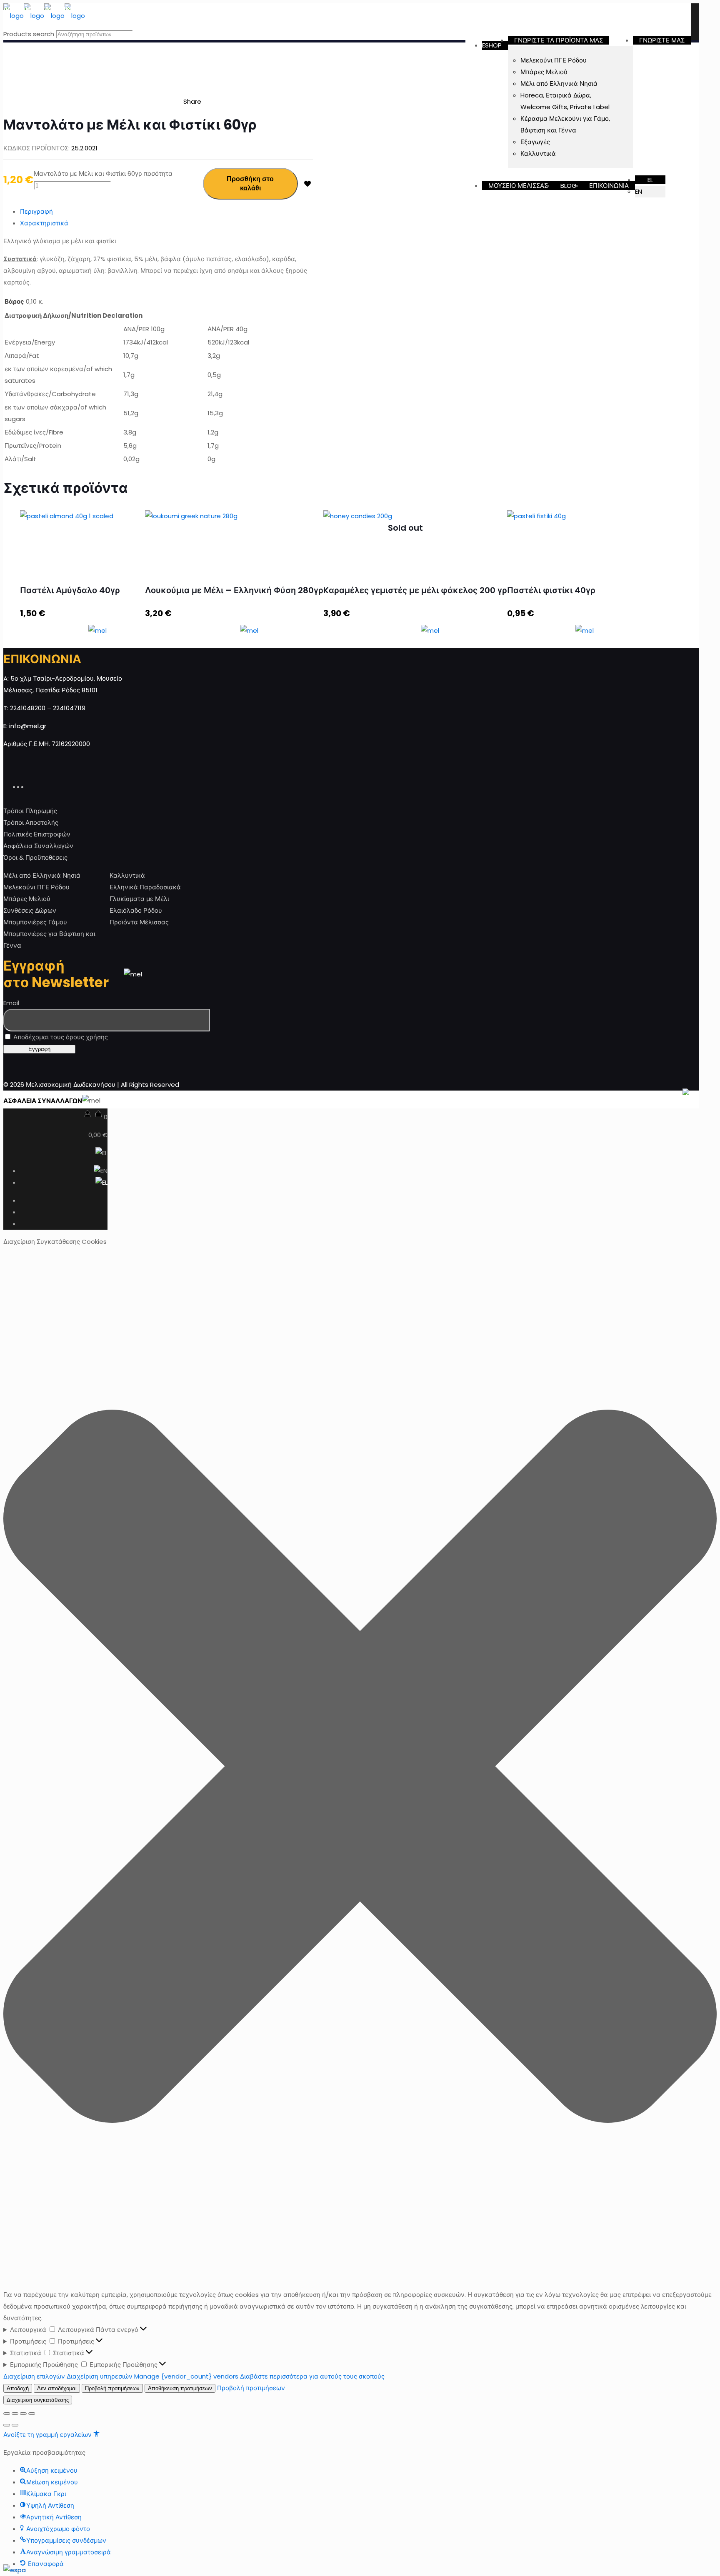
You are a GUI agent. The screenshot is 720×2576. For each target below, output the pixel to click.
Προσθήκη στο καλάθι (250, 183)
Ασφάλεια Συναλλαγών (38, 846)
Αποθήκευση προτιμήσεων (180, 2388)
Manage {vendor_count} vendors (186, 2376)
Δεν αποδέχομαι (57, 2388)
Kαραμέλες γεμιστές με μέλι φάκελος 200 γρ (415, 590)
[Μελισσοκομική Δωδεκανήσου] (44, 16)
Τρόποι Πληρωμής (30, 811)
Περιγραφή (36, 211)
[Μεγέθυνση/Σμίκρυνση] (32, 2414)
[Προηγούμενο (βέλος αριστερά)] (7, 2425)
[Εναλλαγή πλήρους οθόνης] (23, 2414)
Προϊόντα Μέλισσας (139, 922)
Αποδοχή (18, 2388)
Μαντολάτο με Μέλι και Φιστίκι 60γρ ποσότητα (103, 173)
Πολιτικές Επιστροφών (37, 834)
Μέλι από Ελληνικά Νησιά (42, 875)
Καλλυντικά (127, 875)
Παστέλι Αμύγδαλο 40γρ (70, 590)
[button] (360, 1768)
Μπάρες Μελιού (27, 899)
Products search (29, 34)
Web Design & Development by (609, 1101)
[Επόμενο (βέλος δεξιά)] (15, 2425)
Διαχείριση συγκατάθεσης (38, 2400)
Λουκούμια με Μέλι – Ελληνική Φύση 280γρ (234, 590)
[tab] (166, 212)
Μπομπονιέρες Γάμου (35, 922)
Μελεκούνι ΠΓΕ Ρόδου (36, 887)
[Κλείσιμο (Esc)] (7, 2414)
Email (11, 1003)
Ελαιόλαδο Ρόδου (136, 910)
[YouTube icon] (26, 786)
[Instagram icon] (30, 786)
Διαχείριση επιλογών (34, 2376)
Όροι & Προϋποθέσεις (35, 857)
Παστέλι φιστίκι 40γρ (551, 590)
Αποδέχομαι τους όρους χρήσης (60, 1037)
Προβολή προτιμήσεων (112, 2388)
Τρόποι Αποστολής (31, 822)
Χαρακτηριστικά (44, 223)
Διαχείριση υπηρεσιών (100, 2376)
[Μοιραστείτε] (15, 2414)
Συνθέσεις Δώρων (30, 910)
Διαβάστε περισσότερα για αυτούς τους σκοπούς (312, 2376)
